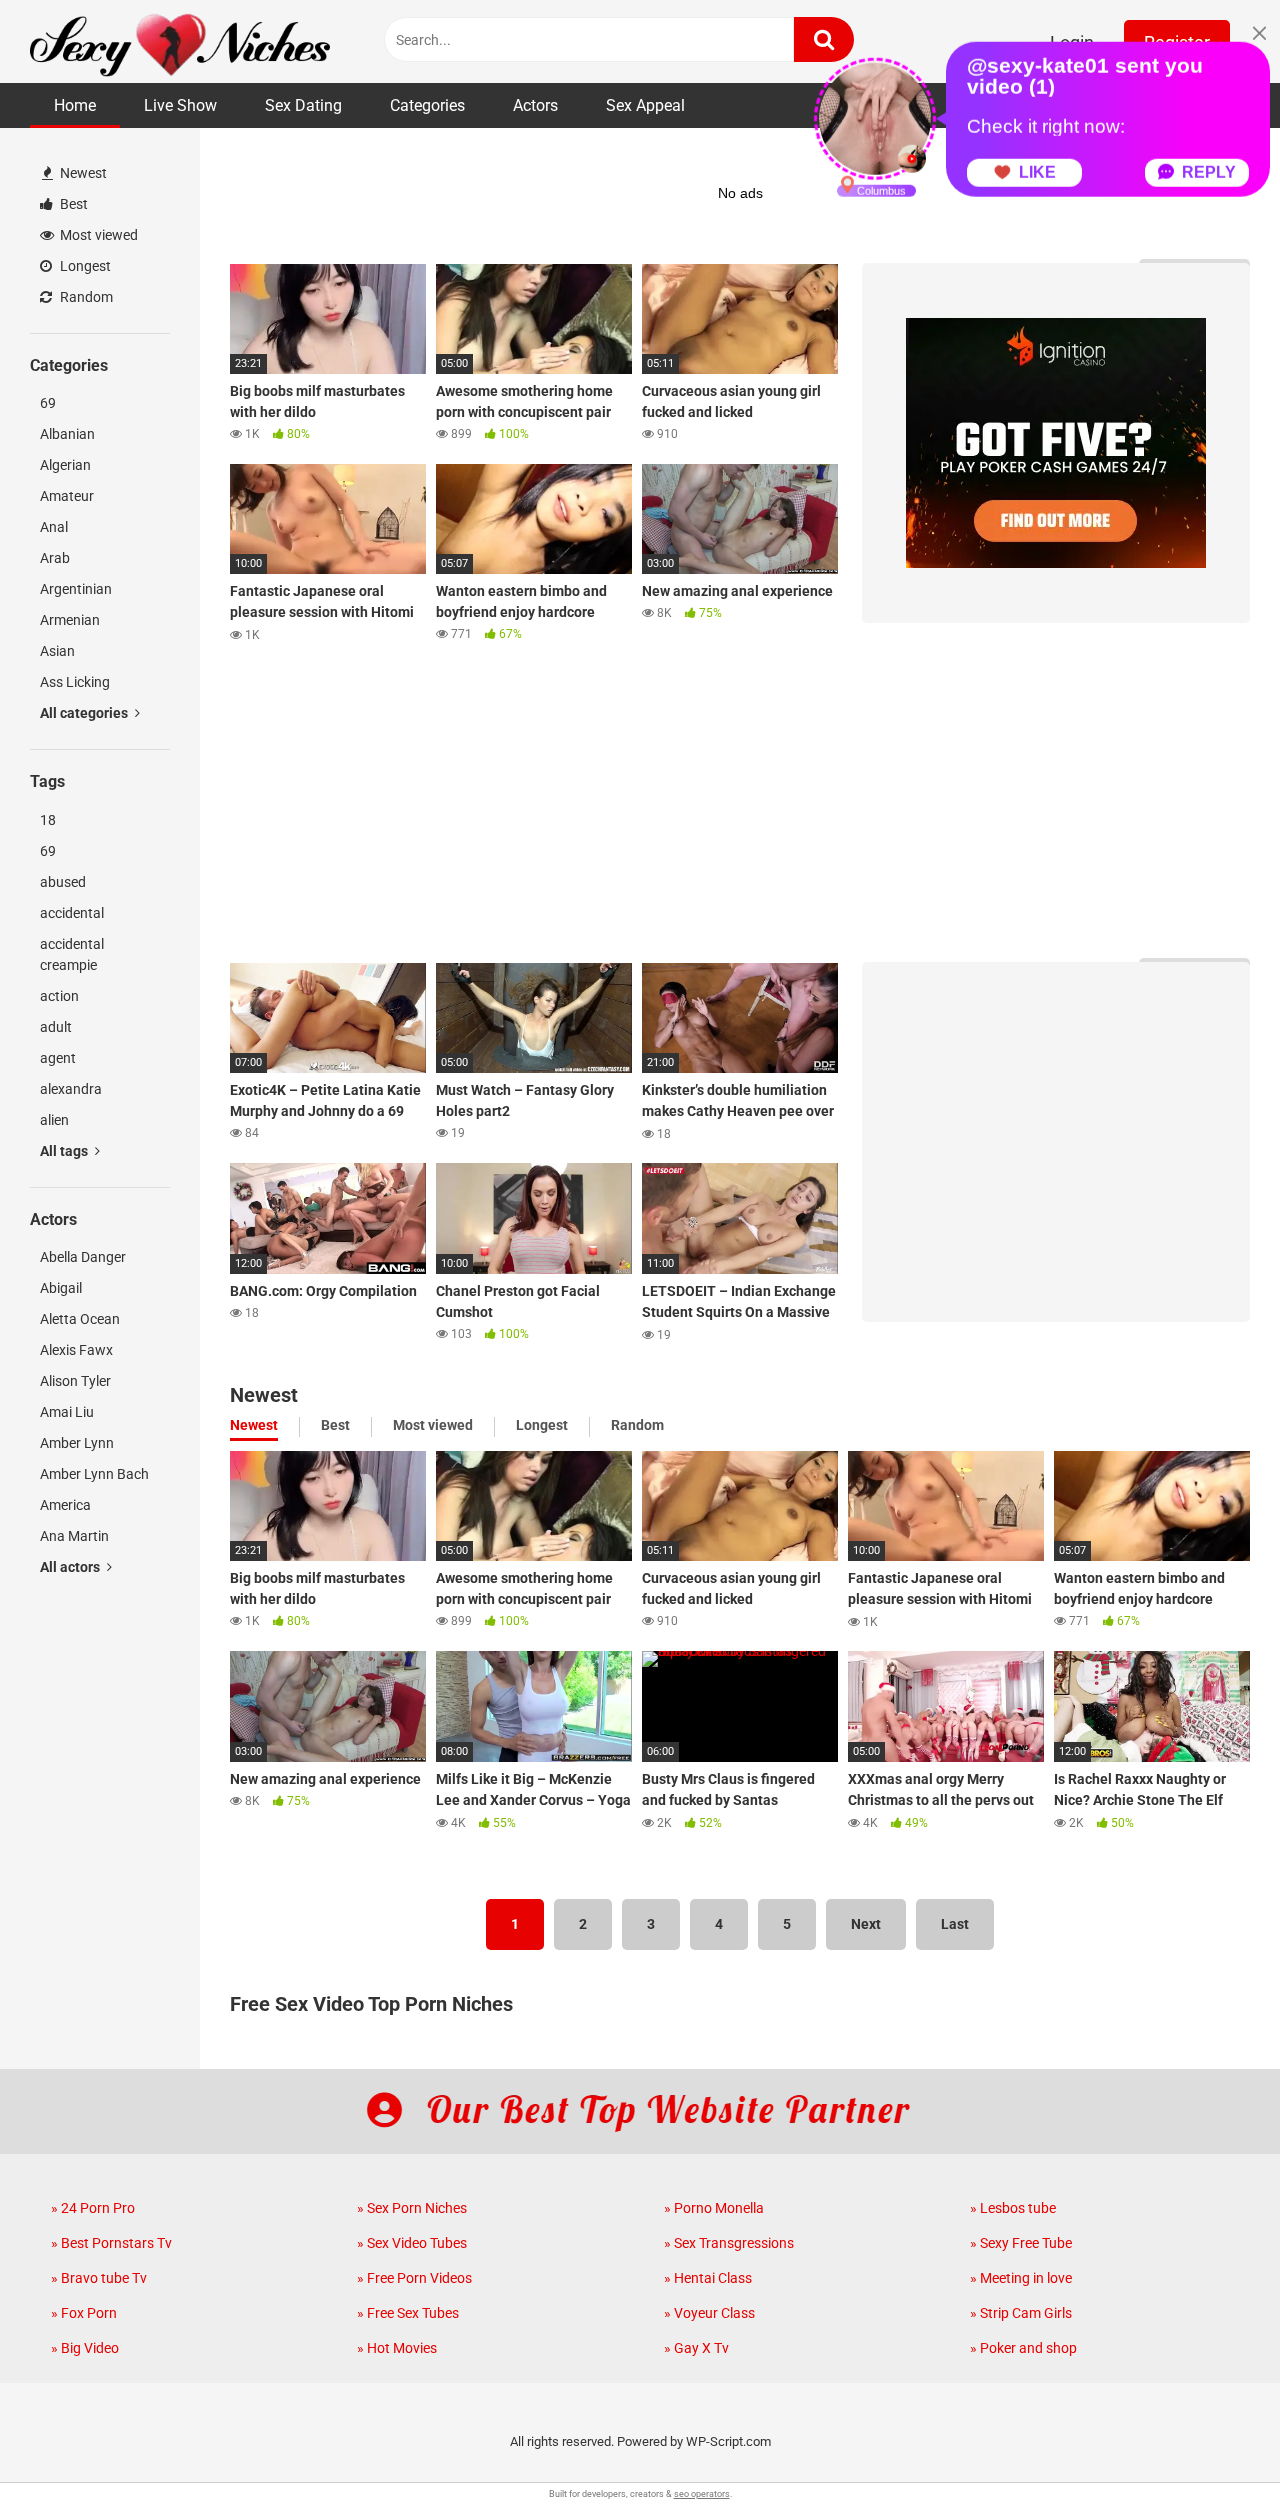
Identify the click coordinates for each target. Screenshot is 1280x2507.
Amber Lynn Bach (94, 1474)
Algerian (65, 465)
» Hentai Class (708, 2278)
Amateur (67, 496)
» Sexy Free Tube (1021, 2243)
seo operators (702, 2494)
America (65, 1505)
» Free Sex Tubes (408, 2313)
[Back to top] (1213, 2446)
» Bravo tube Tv (99, 2278)
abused (63, 882)
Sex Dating (303, 105)
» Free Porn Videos (414, 2278)
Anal (54, 527)
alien (54, 1120)
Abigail (61, 1288)
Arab (55, 558)
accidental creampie (72, 954)
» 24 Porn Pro (93, 2208)
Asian (57, 651)
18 (48, 820)
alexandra (71, 1089)
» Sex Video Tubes (412, 2243)
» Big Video (85, 2348)
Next (866, 1924)
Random (85, 297)
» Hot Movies (397, 2348)
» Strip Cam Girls (1021, 2313)
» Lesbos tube (1013, 2208)
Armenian (70, 620)
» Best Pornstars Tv (111, 2243)
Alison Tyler (75, 1381)
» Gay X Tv (696, 2348)
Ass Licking (75, 682)
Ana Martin (74, 1536)
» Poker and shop (1023, 2348)
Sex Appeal (645, 105)
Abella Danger (83, 1257)
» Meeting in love (1021, 2278)
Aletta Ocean (80, 1319)
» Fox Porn (84, 2313)
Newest (82, 173)
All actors (71, 1567)
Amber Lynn (77, 1443)
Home (75, 105)
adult (56, 1027)
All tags (65, 1151)
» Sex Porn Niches (412, 2208)
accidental (72, 913)
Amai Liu (67, 1412)
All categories (85, 713)
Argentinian (76, 589)
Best (72, 204)
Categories (427, 105)
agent (58, 1058)
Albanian (67, 434)
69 (48, 403)
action (59, 996)
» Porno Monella (714, 2208)
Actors (535, 105)
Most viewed (97, 235)
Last (955, 1924)
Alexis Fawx (76, 1350)
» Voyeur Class (709, 2313)
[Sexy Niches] (180, 41)
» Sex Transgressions (729, 2243)
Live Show (180, 105)
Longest (84, 266)
